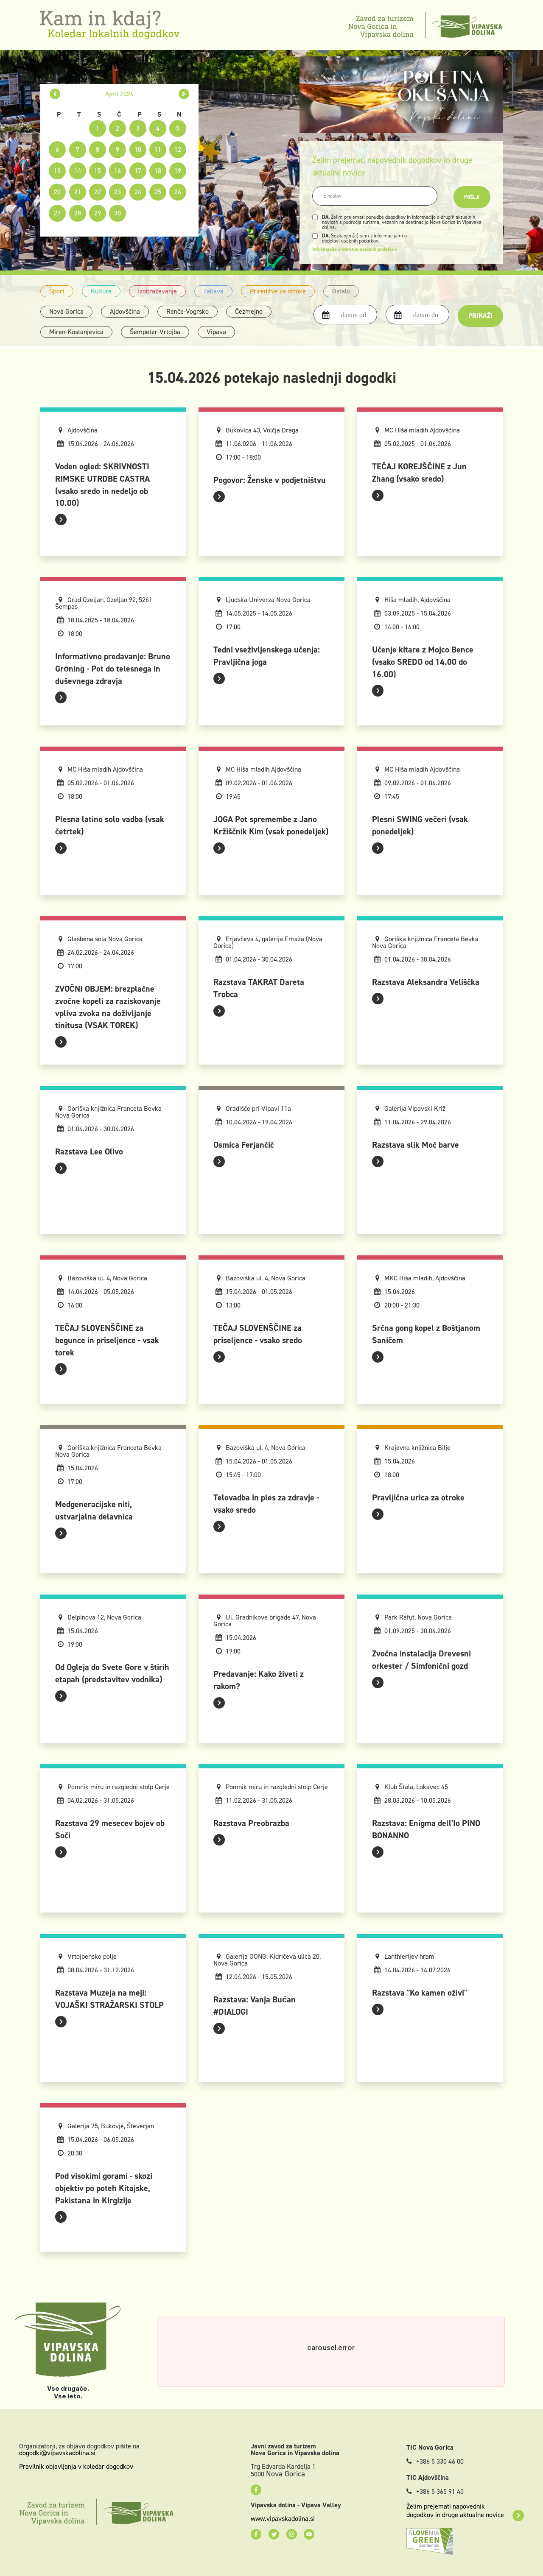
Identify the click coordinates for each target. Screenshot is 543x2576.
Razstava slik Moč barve (416, 1145)
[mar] (55, 94)
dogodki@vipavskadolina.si (57, 2453)
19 (178, 171)
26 (178, 192)
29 (98, 213)
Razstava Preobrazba (251, 1823)
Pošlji (472, 197)
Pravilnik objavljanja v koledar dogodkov (76, 2466)
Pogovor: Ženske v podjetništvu (270, 480)
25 (158, 192)
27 (57, 213)
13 (57, 171)
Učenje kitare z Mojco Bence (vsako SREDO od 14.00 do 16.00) (423, 662)
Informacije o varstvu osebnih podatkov (355, 249)
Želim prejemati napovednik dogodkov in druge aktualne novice (455, 2511)
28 (78, 213)
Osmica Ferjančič (244, 1145)
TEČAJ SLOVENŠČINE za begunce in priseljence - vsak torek (107, 1340)
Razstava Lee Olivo (89, 1151)
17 (138, 171)
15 (98, 171)
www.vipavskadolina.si (283, 2519)
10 (138, 149)
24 (138, 192)
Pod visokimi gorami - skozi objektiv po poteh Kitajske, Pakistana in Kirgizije (104, 2188)
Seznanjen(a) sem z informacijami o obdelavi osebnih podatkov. (364, 238)
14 (78, 171)
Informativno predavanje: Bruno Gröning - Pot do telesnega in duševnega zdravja (113, 669)
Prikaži (480, 316)
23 (118, 192)
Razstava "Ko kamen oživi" (420, 1993)
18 (158, 171)
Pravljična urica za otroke (418, 1497)
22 (98, 192)
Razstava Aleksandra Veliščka (426, 982)
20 (57, 192)
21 (78, 192)
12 (178, 149)
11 (158, 149)
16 (118, 171)
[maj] (184, 94)
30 (118, 213)
